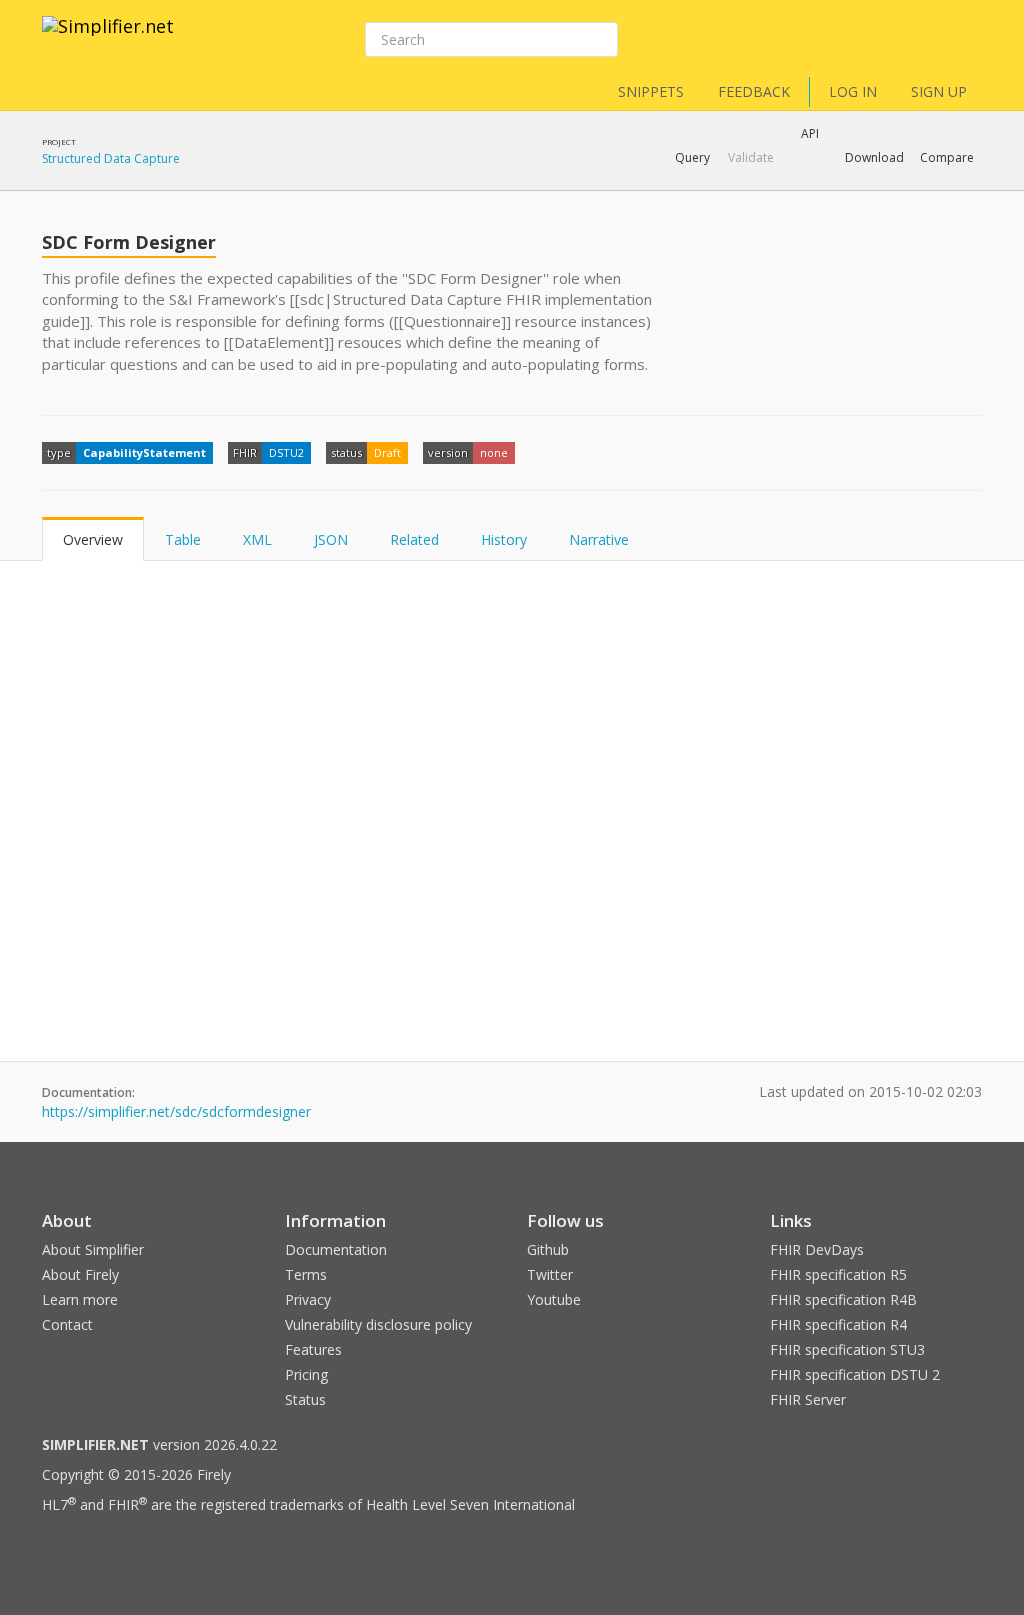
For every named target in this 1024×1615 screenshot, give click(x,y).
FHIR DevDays (817, 1249)
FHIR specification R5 (838, 1274)
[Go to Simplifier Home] (108, 39)
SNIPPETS (651, 91)
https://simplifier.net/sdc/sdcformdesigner (176, 1111)
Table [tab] (183, 539)
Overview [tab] (93, 539)
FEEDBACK (754, 91)
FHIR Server (808, 1399)
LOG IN (853, 91)
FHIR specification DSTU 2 (855, 1374)
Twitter (550, 1274)
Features (313, 1349)
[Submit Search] (601, 40)
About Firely (80, 1274)
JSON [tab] (331, 539)
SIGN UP (939, 91)
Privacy (308, 1299)
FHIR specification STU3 (847, 1349)
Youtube (554, 1299)
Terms (306, 1274)
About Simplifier (93, 1249)
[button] (692, 158)
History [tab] (504, 539)
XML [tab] (257, 539)
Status (305, 1399)
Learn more (80, 1299)
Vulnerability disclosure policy (378, 1324)
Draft (387, 452)
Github (548, 1249)
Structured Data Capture (111, 158)
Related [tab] (414, 539)
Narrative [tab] (599, 539)
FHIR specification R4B (843, 1299)
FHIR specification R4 (838, 1324)
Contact (67, 1324)
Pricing (306, 1374)
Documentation (336, 1249)
